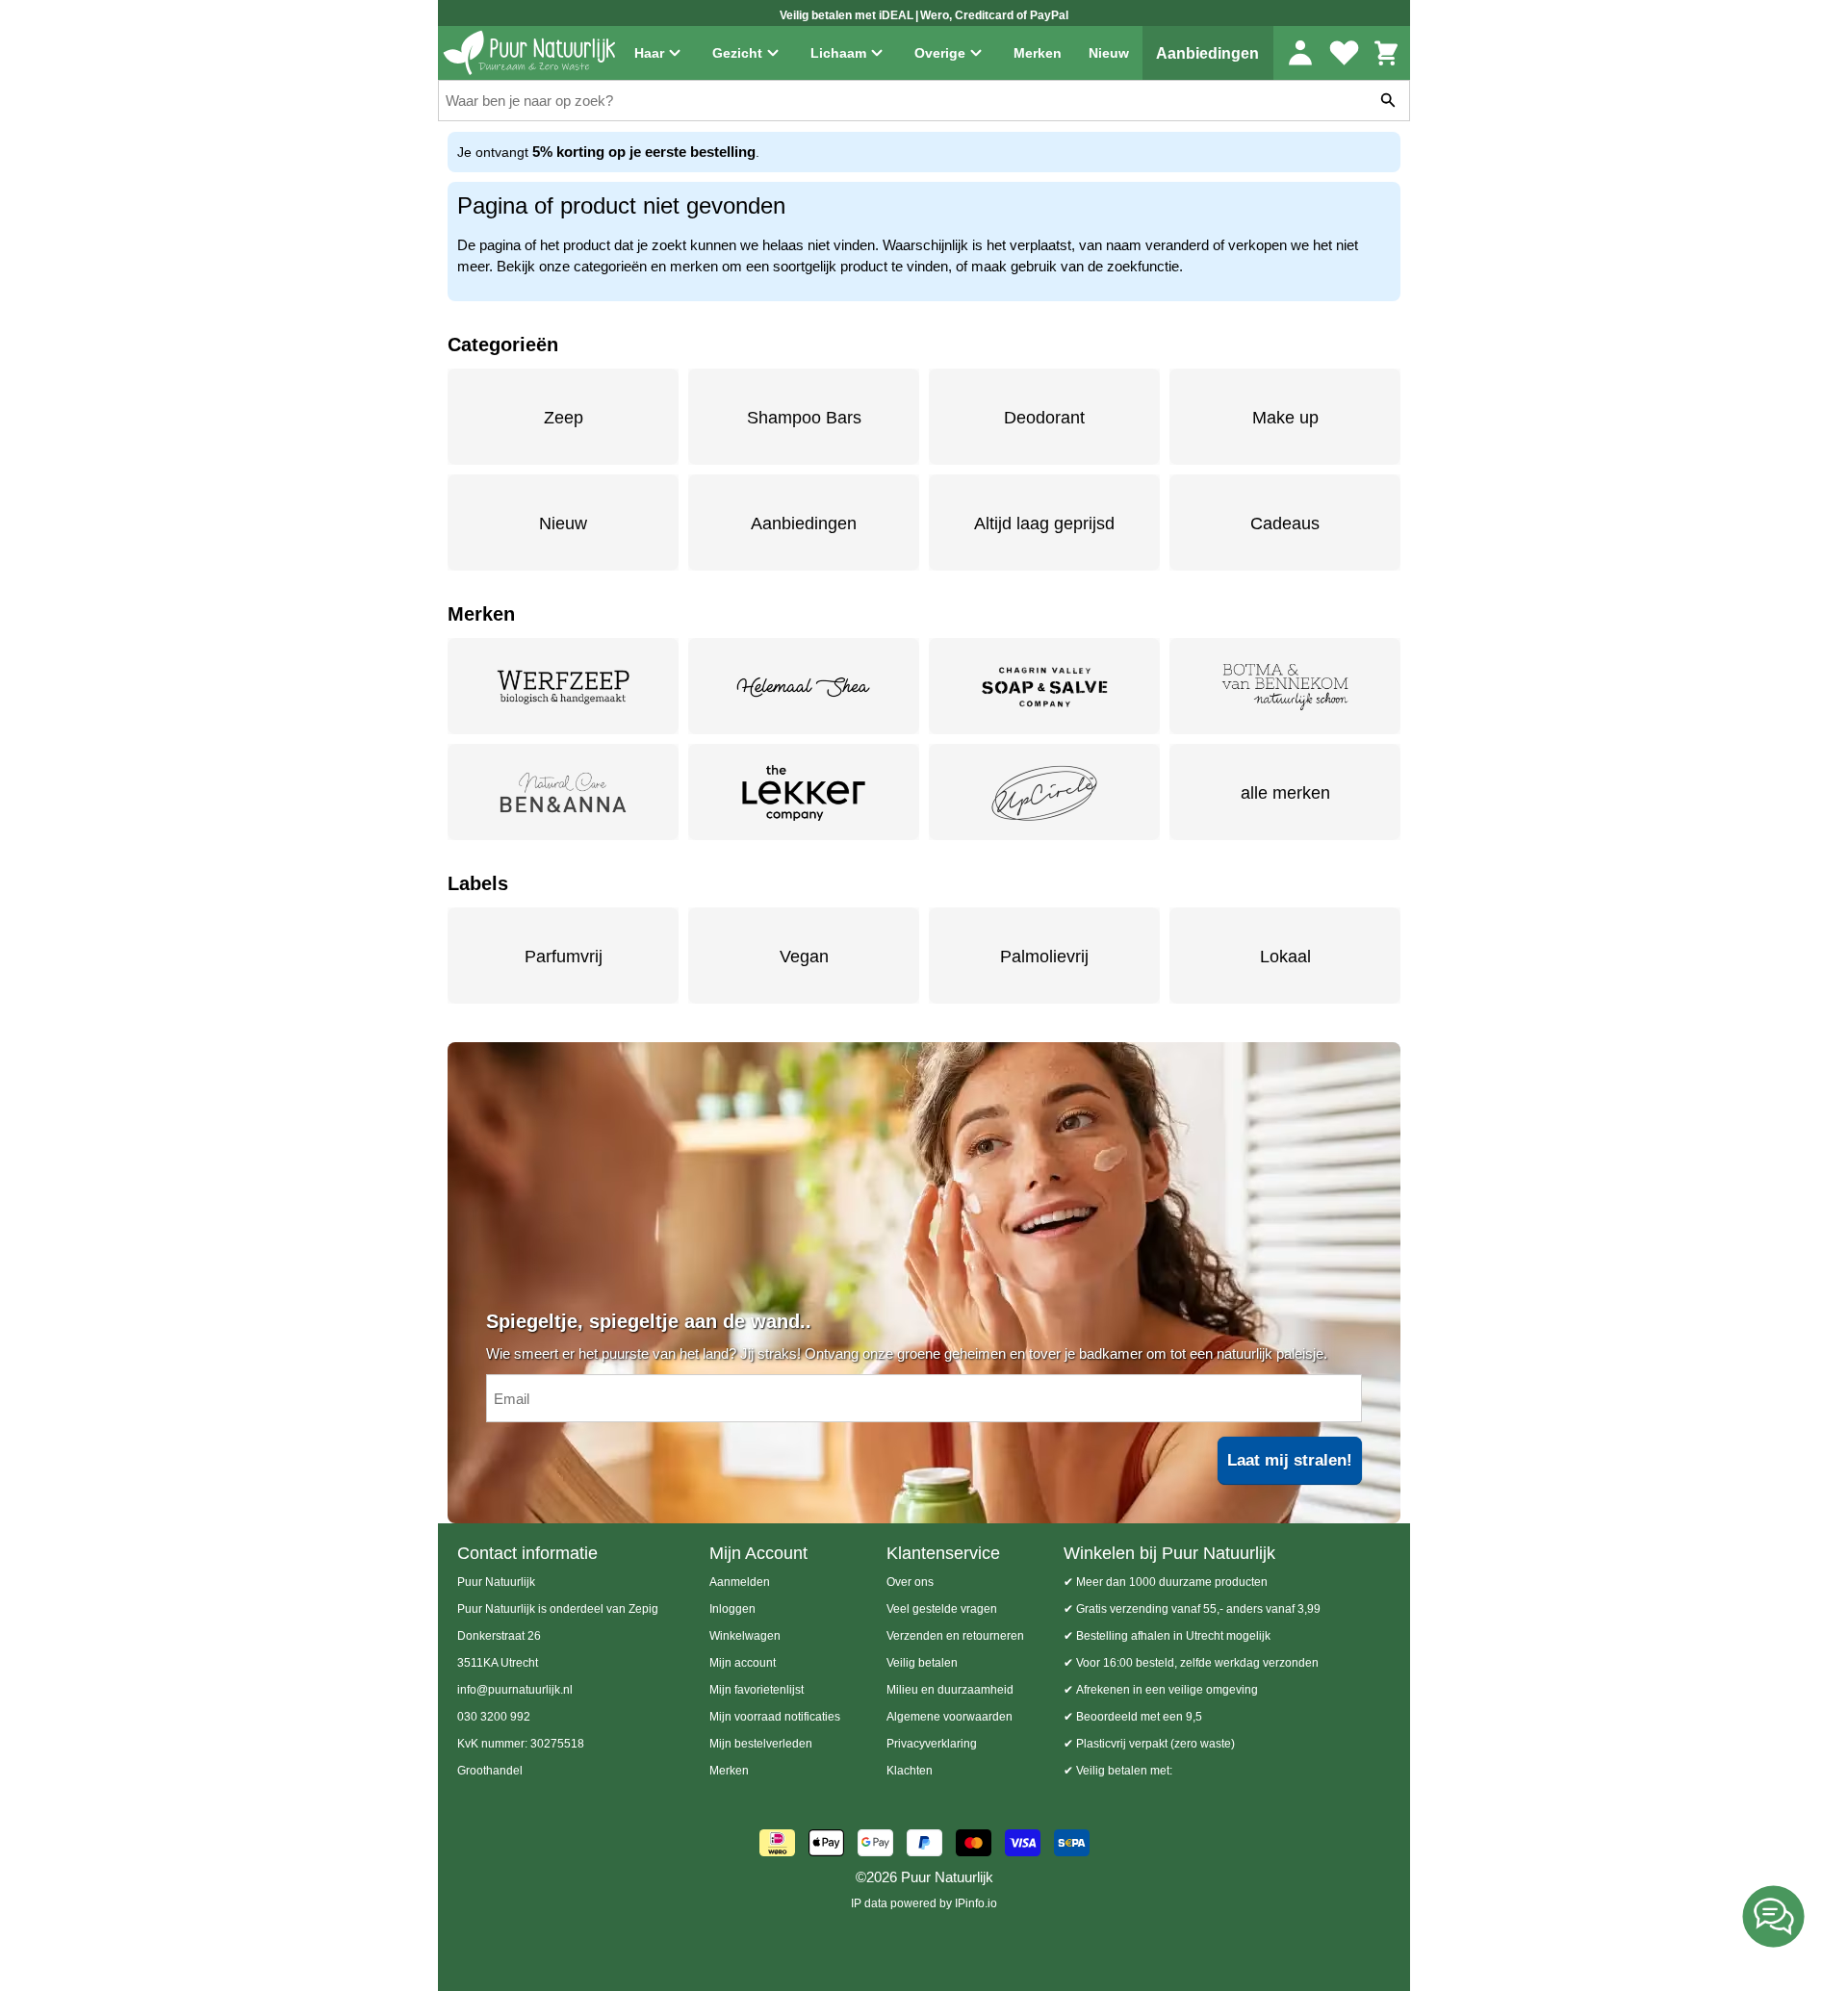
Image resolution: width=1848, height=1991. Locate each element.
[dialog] (924, 995)
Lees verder (892, 1008)
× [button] (1278, 882)
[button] (683, 1069)
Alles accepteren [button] (1156, 1069)
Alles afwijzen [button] (955, 1069)
